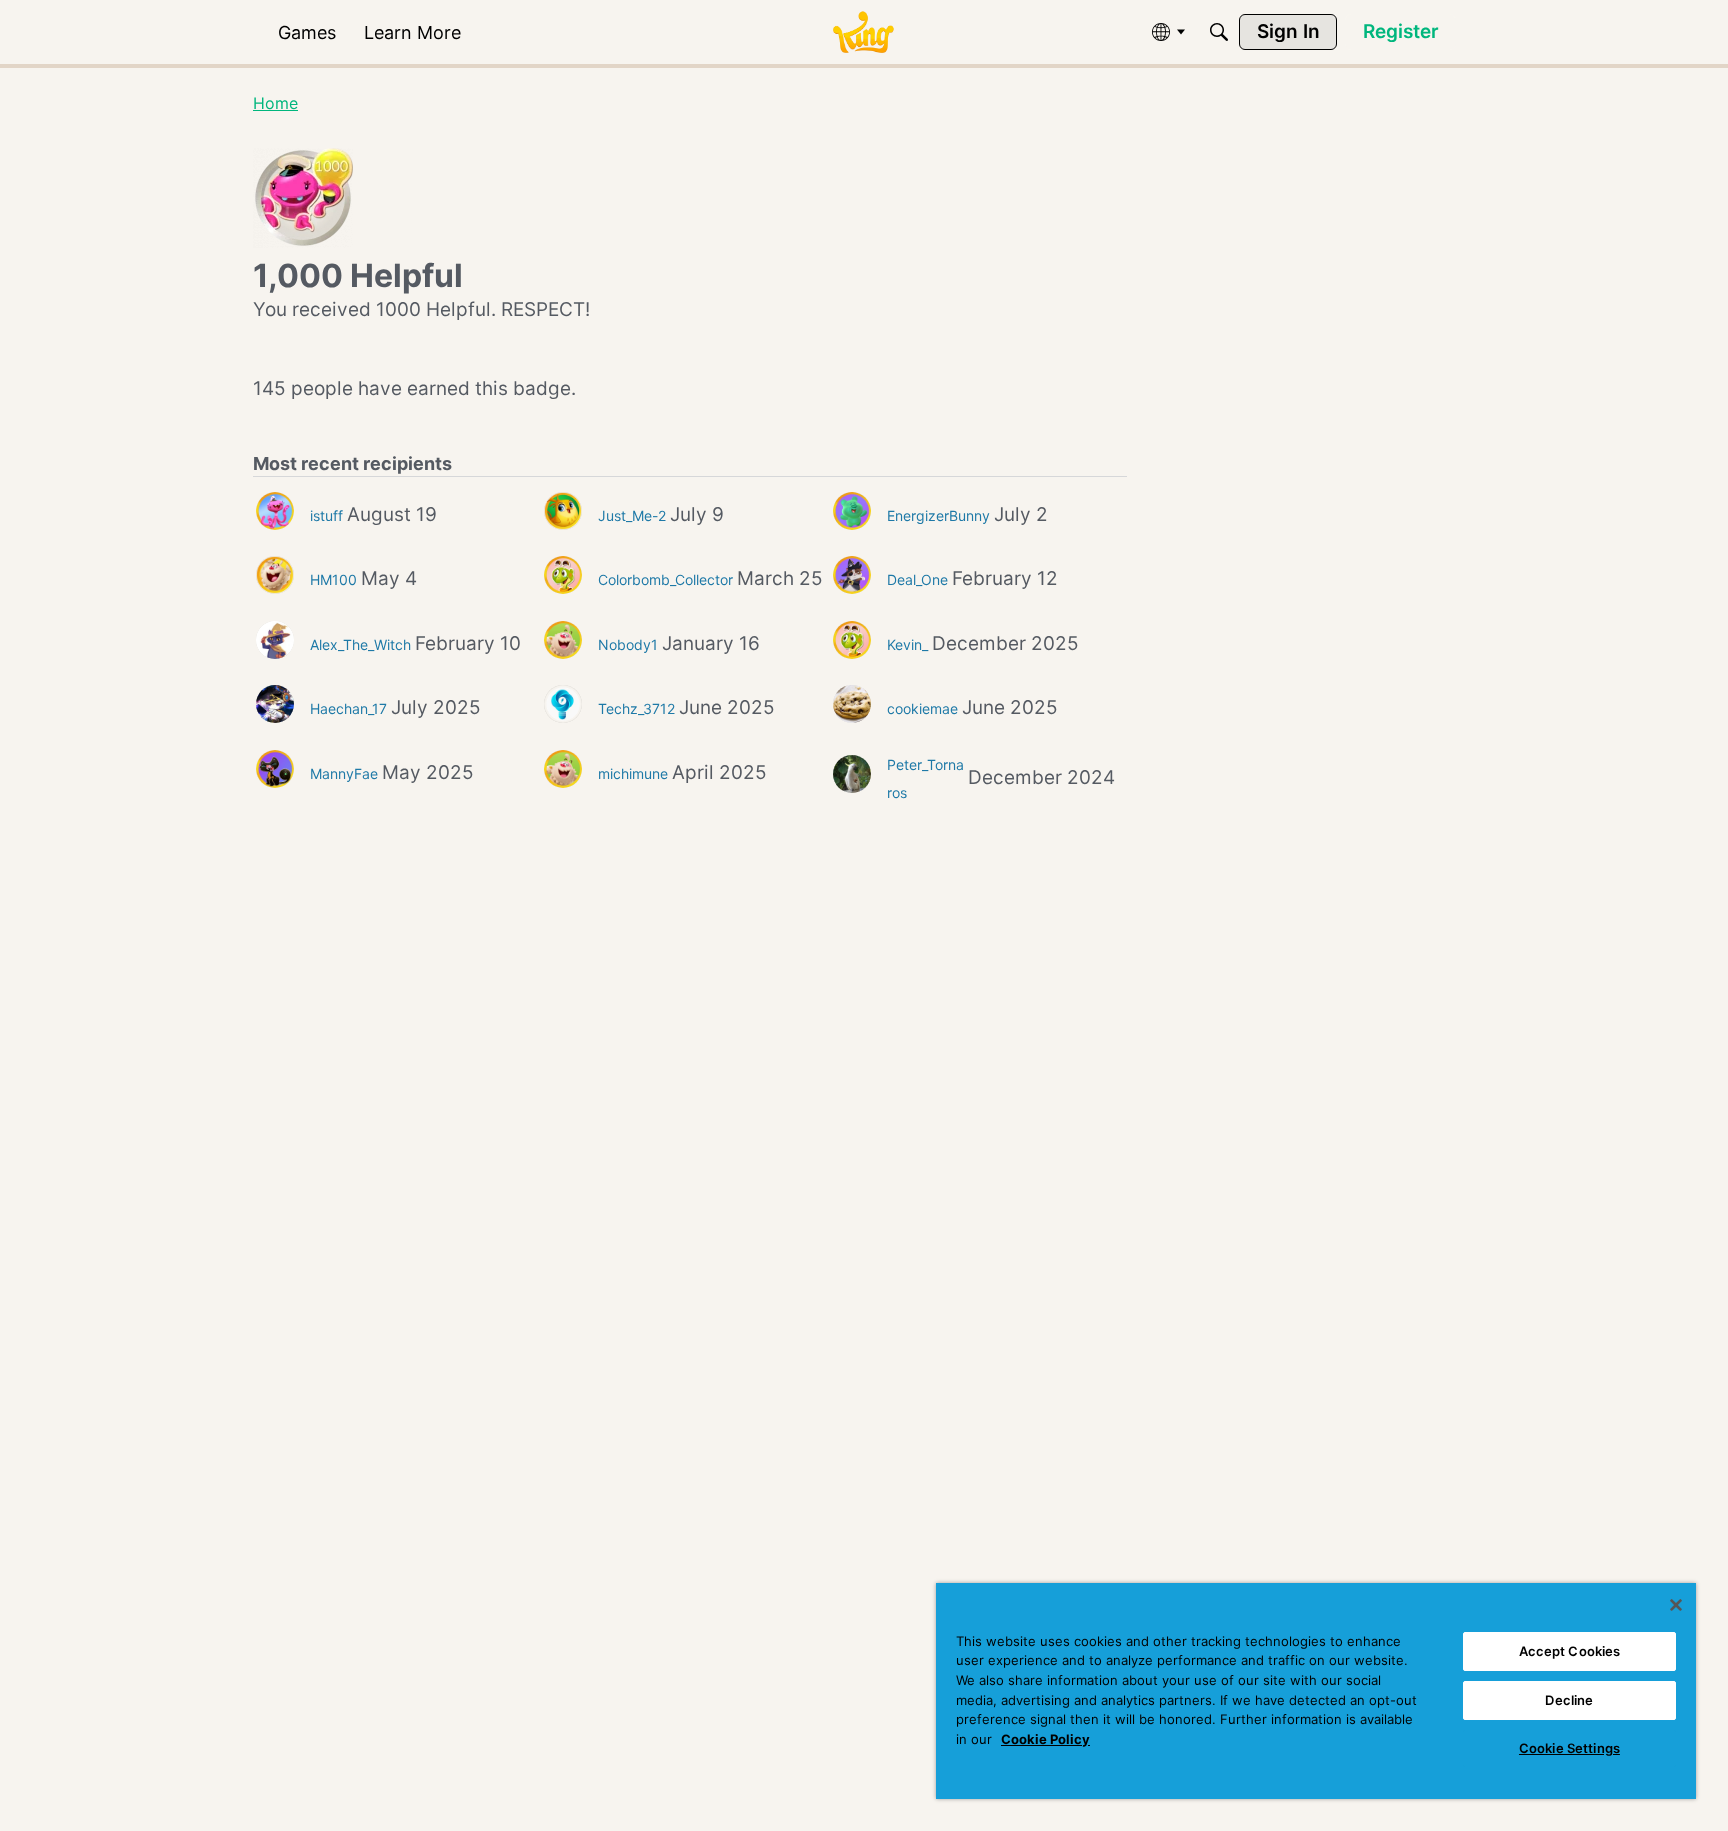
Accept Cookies (1570, 1651)
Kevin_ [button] (907, 644)
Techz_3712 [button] (636, 708)
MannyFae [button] (344, 773)
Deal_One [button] (917, 579)
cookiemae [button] (922, 708)
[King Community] (863, 32)
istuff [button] (326, 515)
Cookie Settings (1569, 1748)
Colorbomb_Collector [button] (665, 579)
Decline (1569, 1700)
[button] (275, 511)
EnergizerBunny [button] (938, 515)
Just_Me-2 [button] (632, 515)
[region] (1316, 1691)
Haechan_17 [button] (348, 708)
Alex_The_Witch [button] (360, 644)
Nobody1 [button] (628, 644)
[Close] (1676, 1605)
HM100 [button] (333, 579)
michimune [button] (633, 773)
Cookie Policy (1045, 1739)
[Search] (1219, 32)
